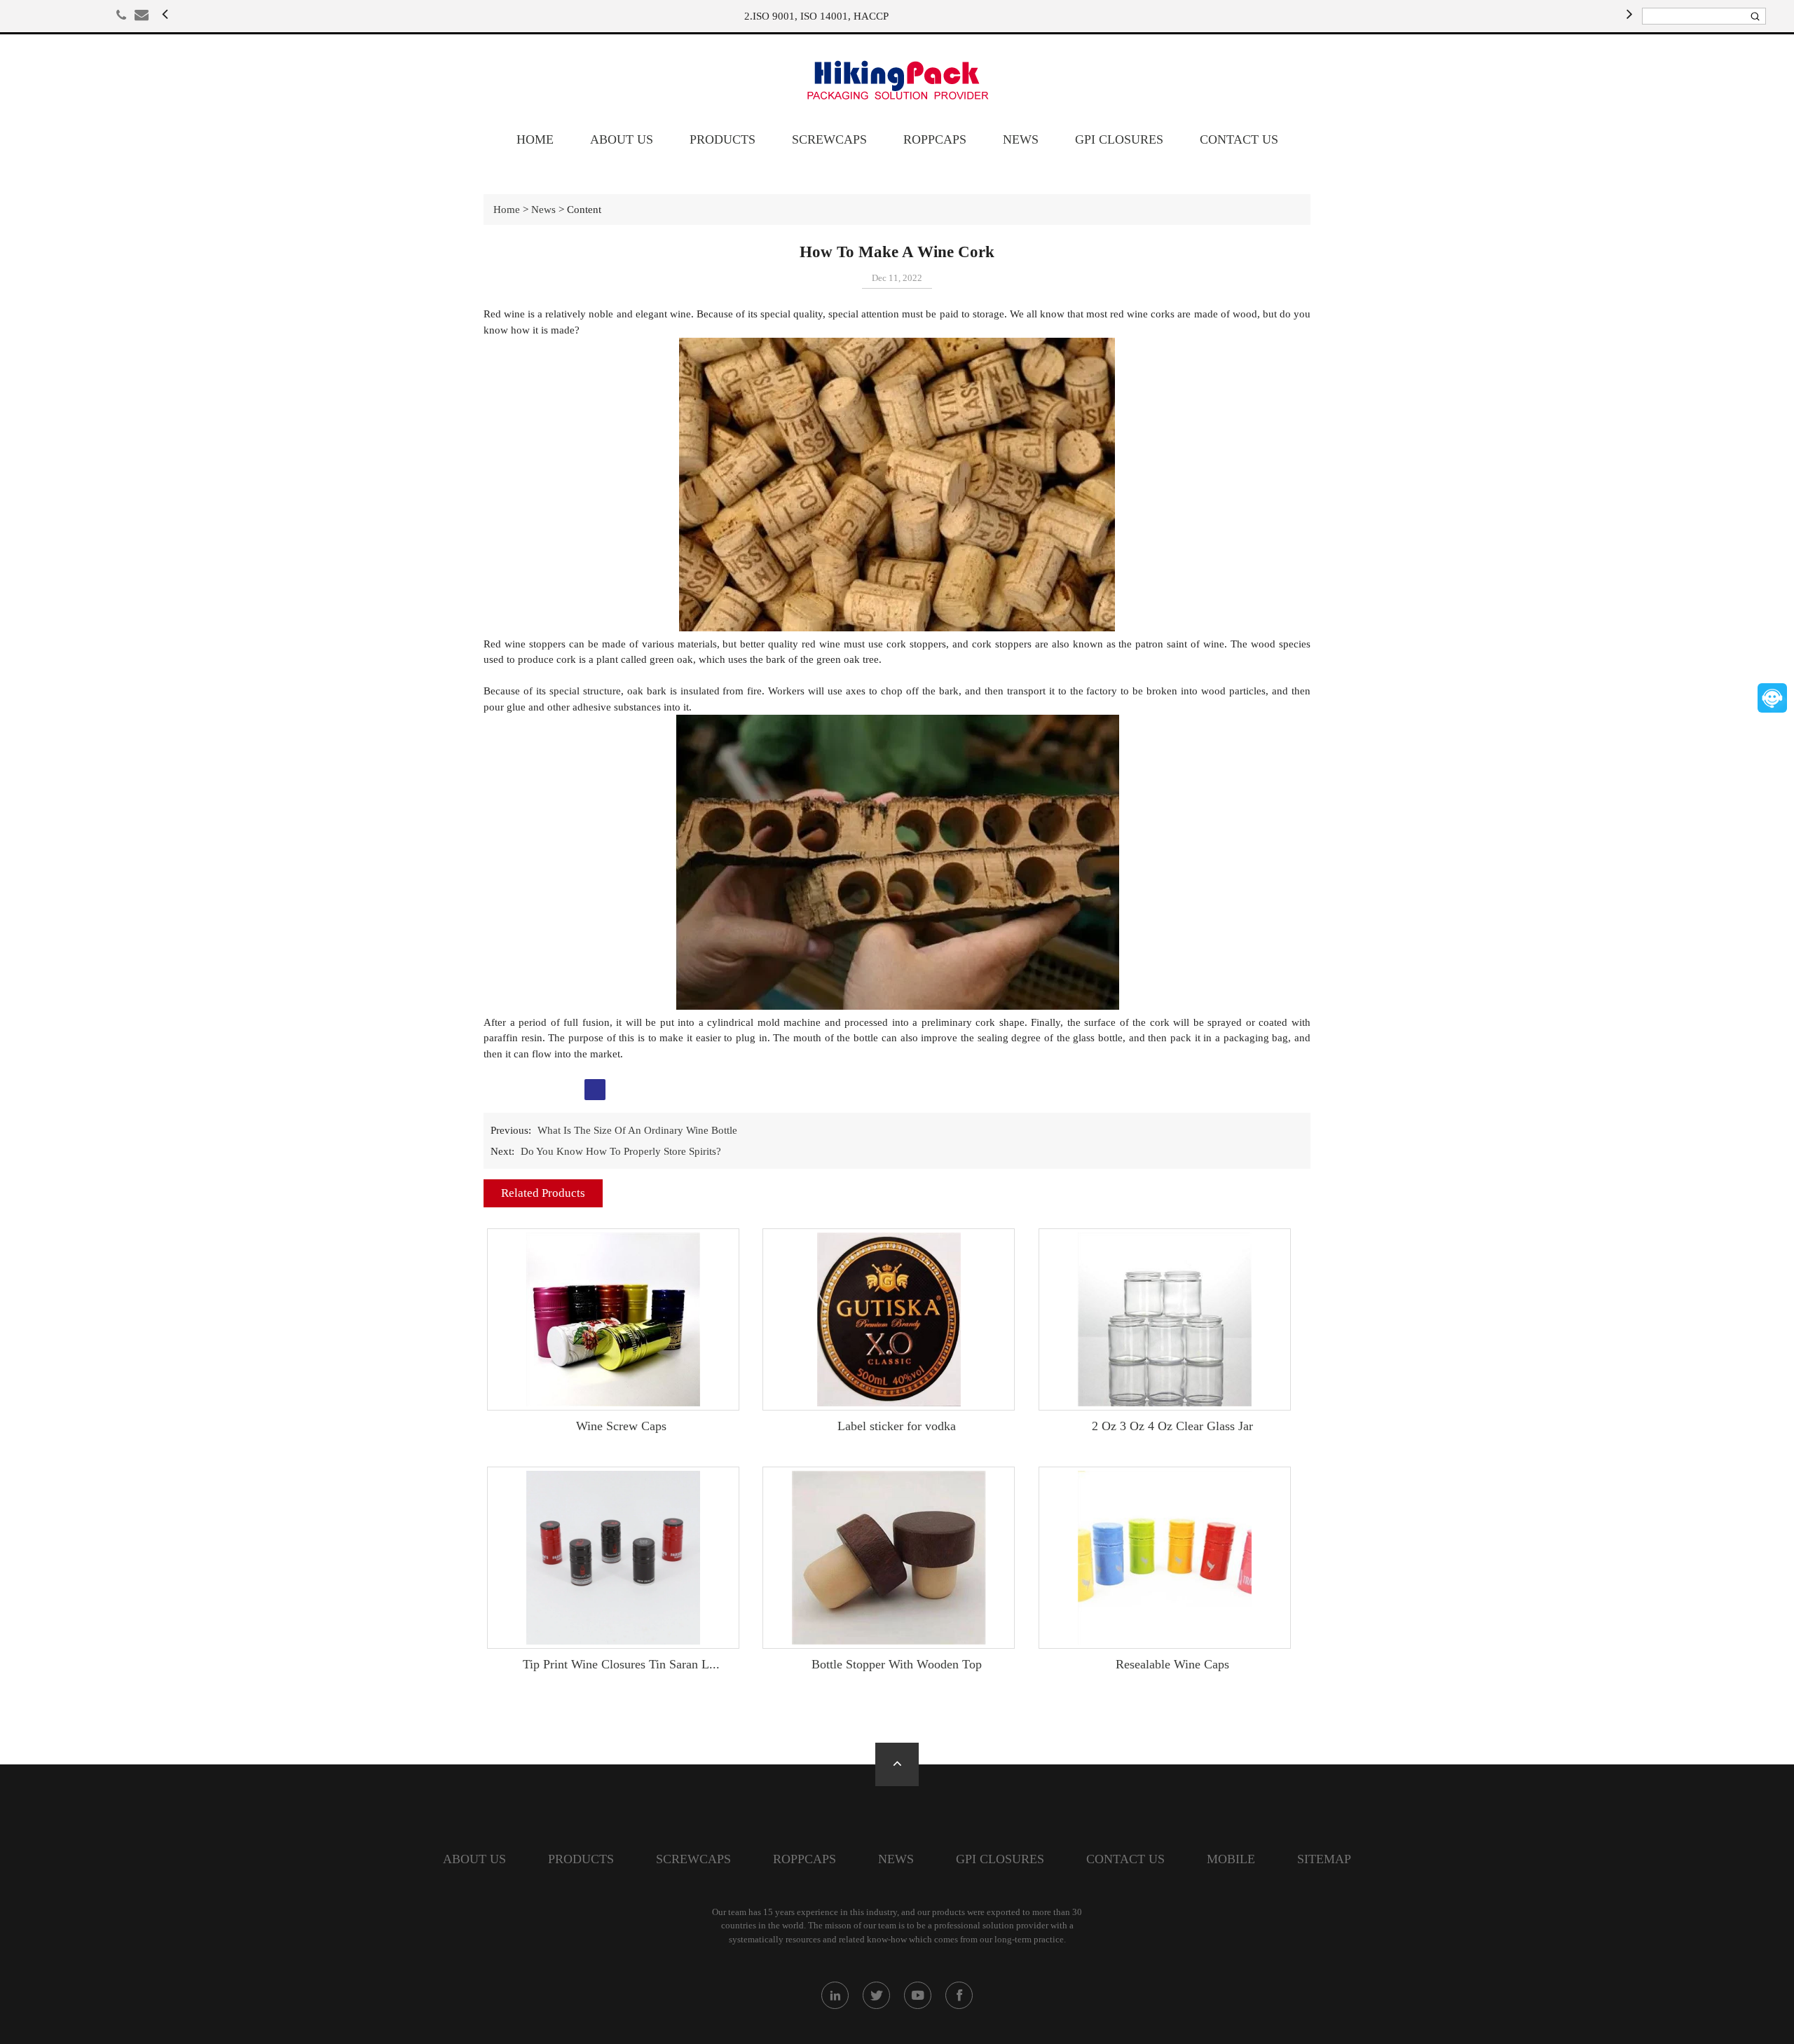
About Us (622, 139)
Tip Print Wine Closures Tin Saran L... (621, 1664)
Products (723, 139)
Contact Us (1239, 139)
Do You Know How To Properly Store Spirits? (621, 1151)
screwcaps (829, 139)
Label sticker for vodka (897, 1426)
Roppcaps (935, 139)
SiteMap (1324, 1859)
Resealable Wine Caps (1172, 1664)
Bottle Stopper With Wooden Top (897, 1664)
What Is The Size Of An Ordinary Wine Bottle (637, 1130)
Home (535, 139)
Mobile (1231, 1859)
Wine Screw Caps (621, 1426)
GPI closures (1119, 139)
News (1021, 139)
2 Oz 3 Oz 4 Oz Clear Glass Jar (1172, 1426)
